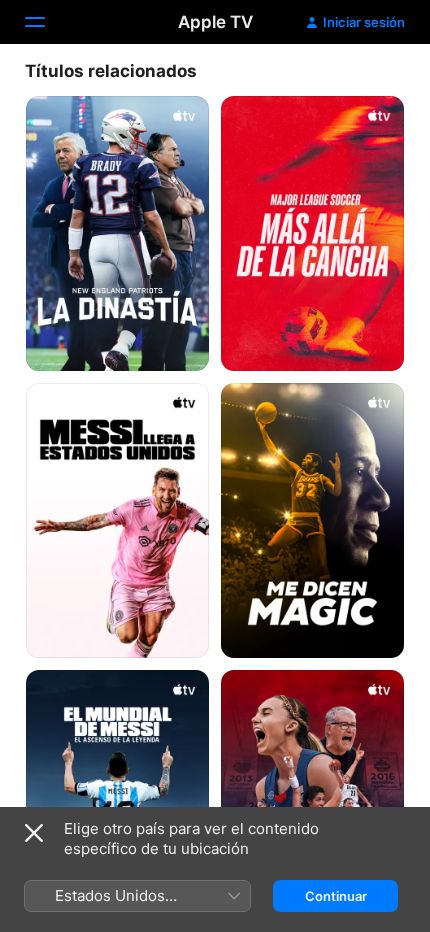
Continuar (336, 896)
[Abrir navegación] (47, 22)
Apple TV (215, 22)
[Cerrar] (34, 833)
